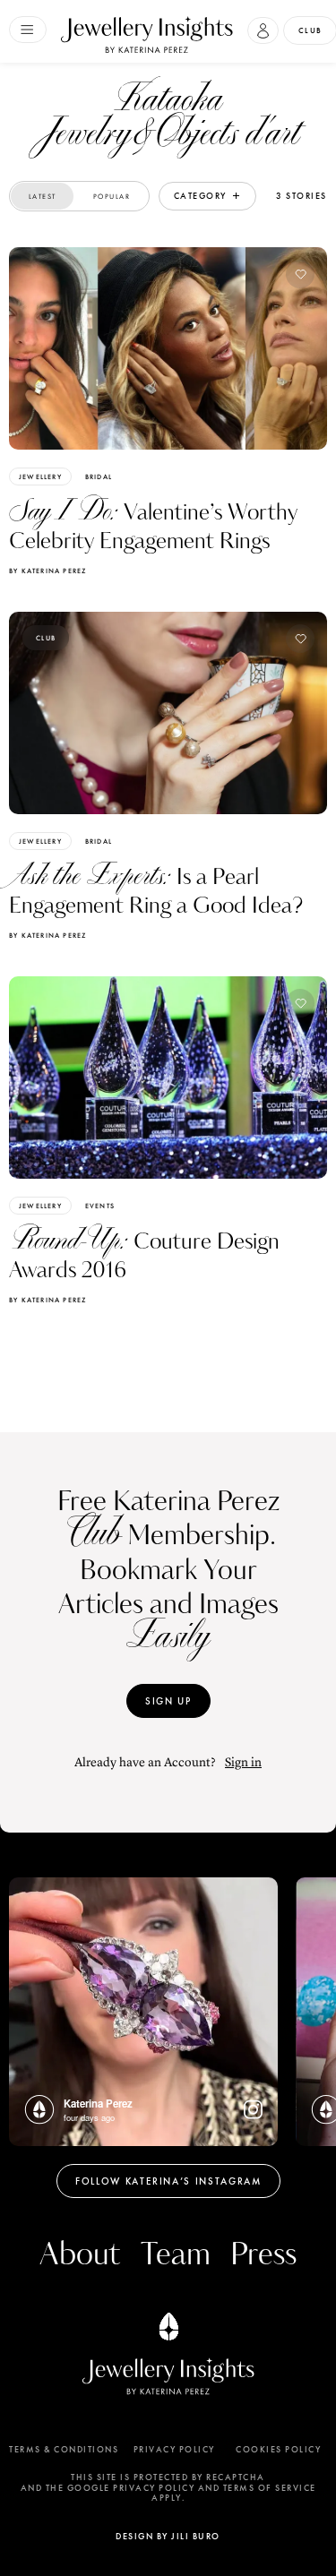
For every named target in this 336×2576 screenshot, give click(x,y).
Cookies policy (278, 2450)
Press (263, 2255)
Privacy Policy (174, 2450)
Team (176, 2255)
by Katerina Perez (47, 571)
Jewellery (40, 477)
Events (100, 1206)
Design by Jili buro (168, 2536)
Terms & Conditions (64, 2450)
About (80, 2255)
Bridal (99, 477)
